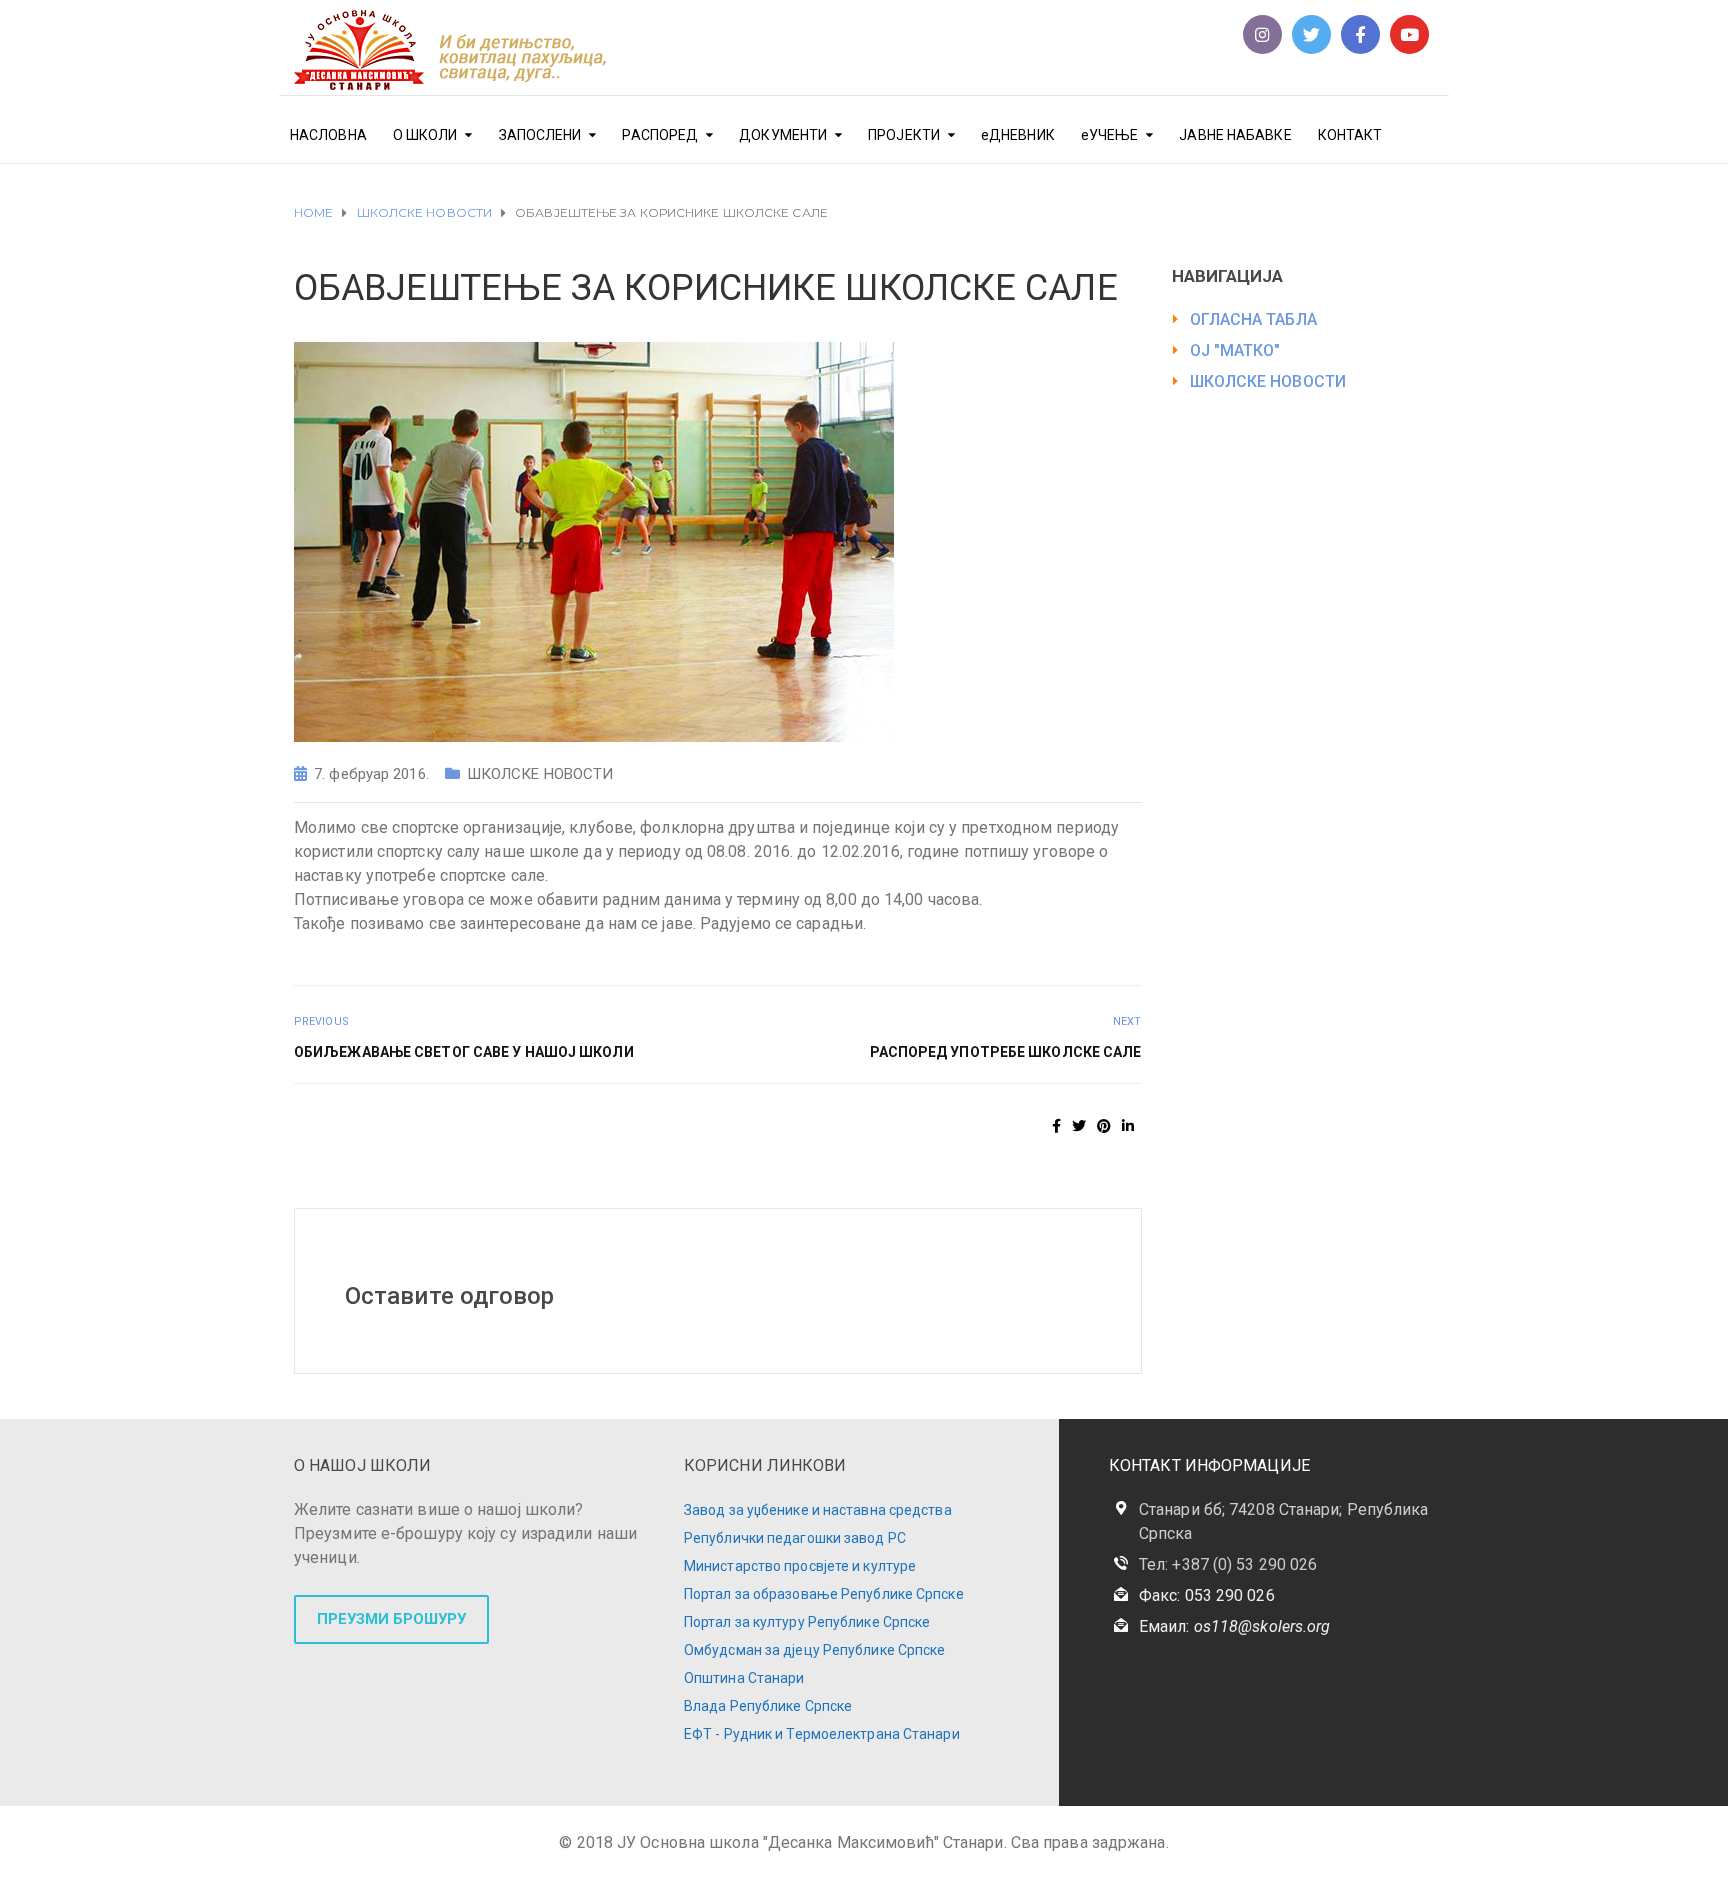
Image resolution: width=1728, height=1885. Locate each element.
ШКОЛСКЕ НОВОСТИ (540, 774)
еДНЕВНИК (1018, 135)
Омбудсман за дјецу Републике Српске (815, 1650)
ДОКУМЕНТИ (783, 135)
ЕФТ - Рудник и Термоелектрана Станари (822, 1734)
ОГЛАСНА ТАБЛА (1253, 319)
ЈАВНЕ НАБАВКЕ (1235, 135)
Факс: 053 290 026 (1207, 1595)
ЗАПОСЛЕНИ (540, 135)
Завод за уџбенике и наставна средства (818, 1510)
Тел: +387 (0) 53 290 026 (1228, 1564)
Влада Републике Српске (768, 1706)
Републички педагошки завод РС (795, 1538)
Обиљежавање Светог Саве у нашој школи (464, 1052)
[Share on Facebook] (1056, 1126)
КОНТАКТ (1350, 135)
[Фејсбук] (1360, 34)
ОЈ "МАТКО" (1235, 350)
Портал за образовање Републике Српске (824, 1594)
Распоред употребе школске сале (1006, 1052)
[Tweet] (1079, 1126)
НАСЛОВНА (328, 135)
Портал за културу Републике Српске (807, 1622)
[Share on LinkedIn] (1128, 1126)
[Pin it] (1104, 1126)
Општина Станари (744, 1678)
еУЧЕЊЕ (1110, 135)
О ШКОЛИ (425, 135)
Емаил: (1234, 1626)
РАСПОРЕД (660, 135)
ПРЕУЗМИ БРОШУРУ (391, 1619)
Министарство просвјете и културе (800, 1566)
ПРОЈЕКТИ (904, 135)
